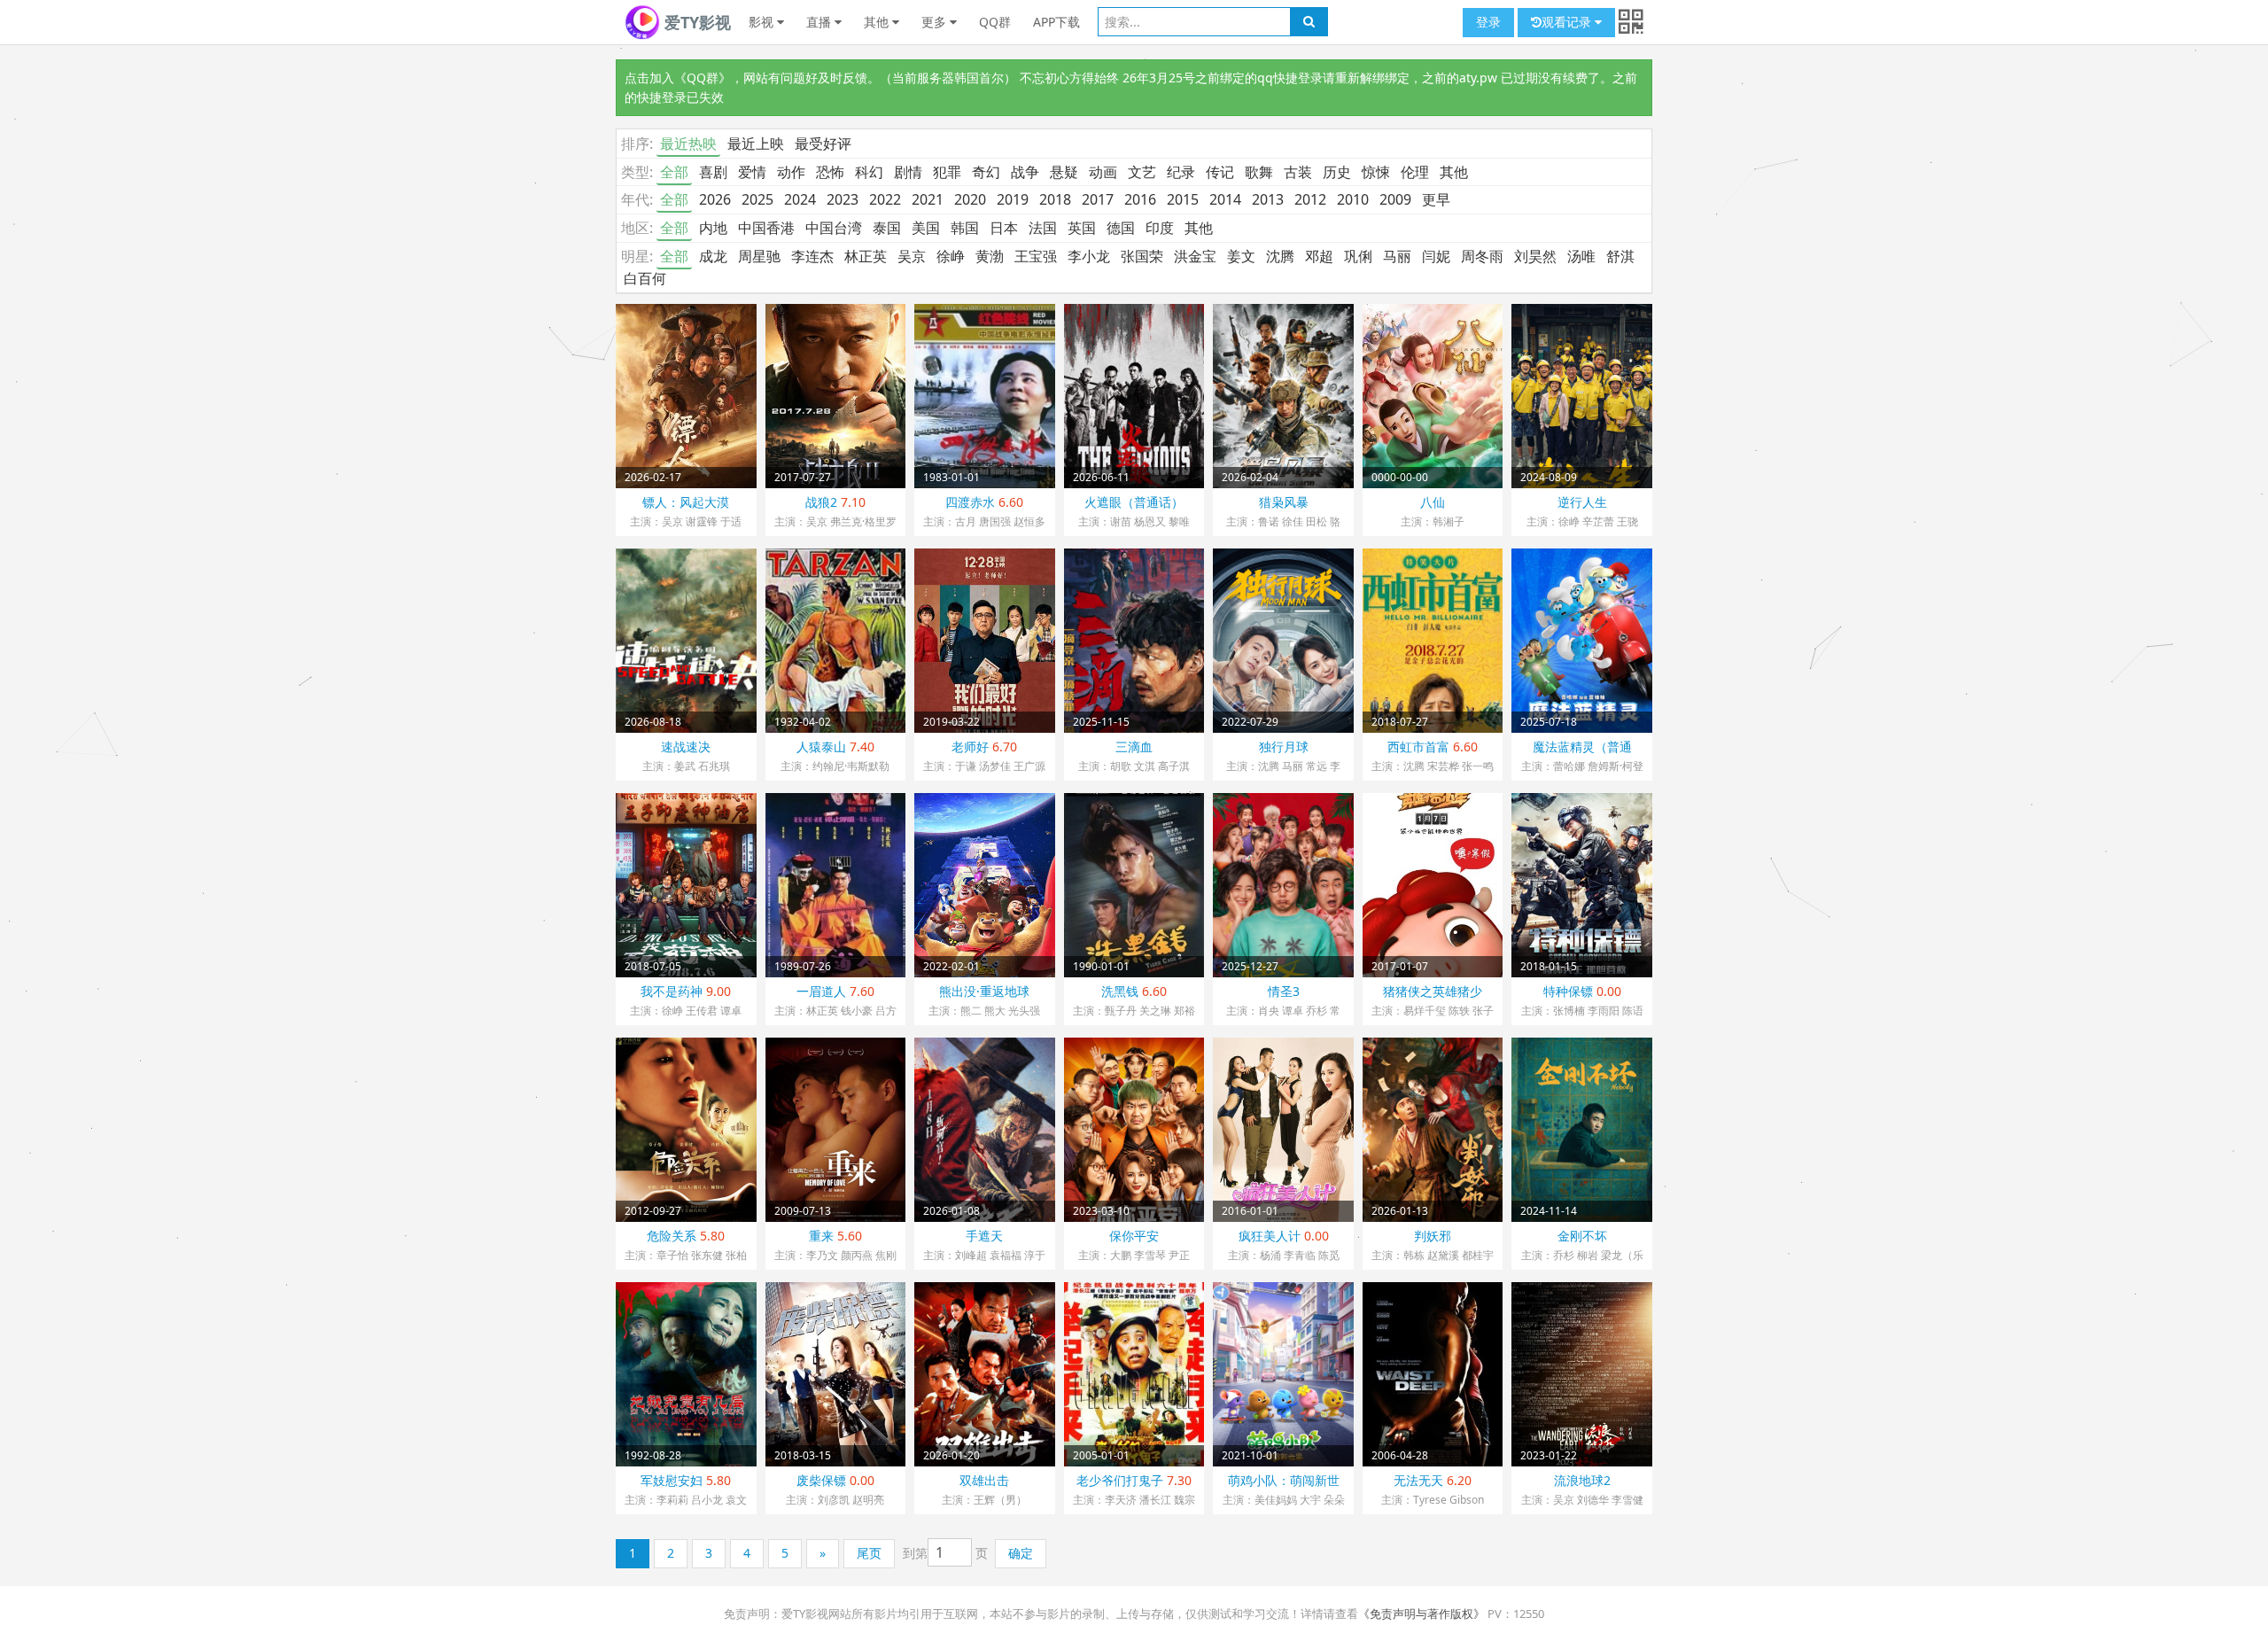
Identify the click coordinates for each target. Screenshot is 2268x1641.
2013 (1268, 199)
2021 (928, 199)
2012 (1310, 199)
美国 (926, 228)
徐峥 (951, 256)
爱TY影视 (695, 22)
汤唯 (1581, 256)
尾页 (869, 1553)
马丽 (1397, 256)
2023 (843, 199)
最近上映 (756, 144)
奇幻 (986, 172)
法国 (1043, 228)
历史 (1337, 172)
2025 (757, 199)
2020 (970, 199)
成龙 (713, 256)
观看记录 (1568, 22)
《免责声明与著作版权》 (1421, 1614)
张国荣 (1142, 256)
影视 (763, 22)
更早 (1436, 199)
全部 (674, 172)
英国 (1082, 228)
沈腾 (1280, 256)
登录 (1488, 22)
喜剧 (713, 172)
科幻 (869, 172)
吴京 (912, 256)
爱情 (752, 172)
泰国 (887, 228)
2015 (1183, 199)
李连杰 (812, 256)
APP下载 (1056, 22)
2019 (1013, 199)
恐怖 (830, 172)
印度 (1160, 228)
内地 (713, 228)
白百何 (645, 278)
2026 (715, 199)
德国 (1121, 228)
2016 (1140, 199)
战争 (1025, 172)
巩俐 (1358, 256)
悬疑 (1064, 172)
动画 (1103, 172)
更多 (936, 22)
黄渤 (990, 256)
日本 (1004, 228)
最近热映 (688, 144)
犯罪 (947, 172)
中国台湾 (834, 228)
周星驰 (759, 256)
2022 (885, 199)
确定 (1021, 1553)
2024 (800, 199)
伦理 (1415, 172)
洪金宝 (1195, 256)
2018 (1055, 199)
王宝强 (1036, 256)
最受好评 (823, 144)
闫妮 (1436, 256)
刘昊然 (1535, 256)
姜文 (1241, 256)
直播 (820, 22)
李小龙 (1089, 256)
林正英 (866, 256)
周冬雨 (1482, 256)
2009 (1395, 199)
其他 (878, 22)
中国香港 (766, 228)
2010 (1353, 199)
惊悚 (1376, 172)
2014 (1225, 199)
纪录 (1181, 172)
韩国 (965, 228)
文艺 (1142, 172)
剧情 (908, 172)
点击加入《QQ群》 (678, 78)
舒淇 (1620, 256)
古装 (1298, 172)
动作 (791, 172)
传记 (1220, 172)
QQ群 (995, 22)
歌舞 (1259, 172)
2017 (1098, 199)
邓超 (1319, 256)
